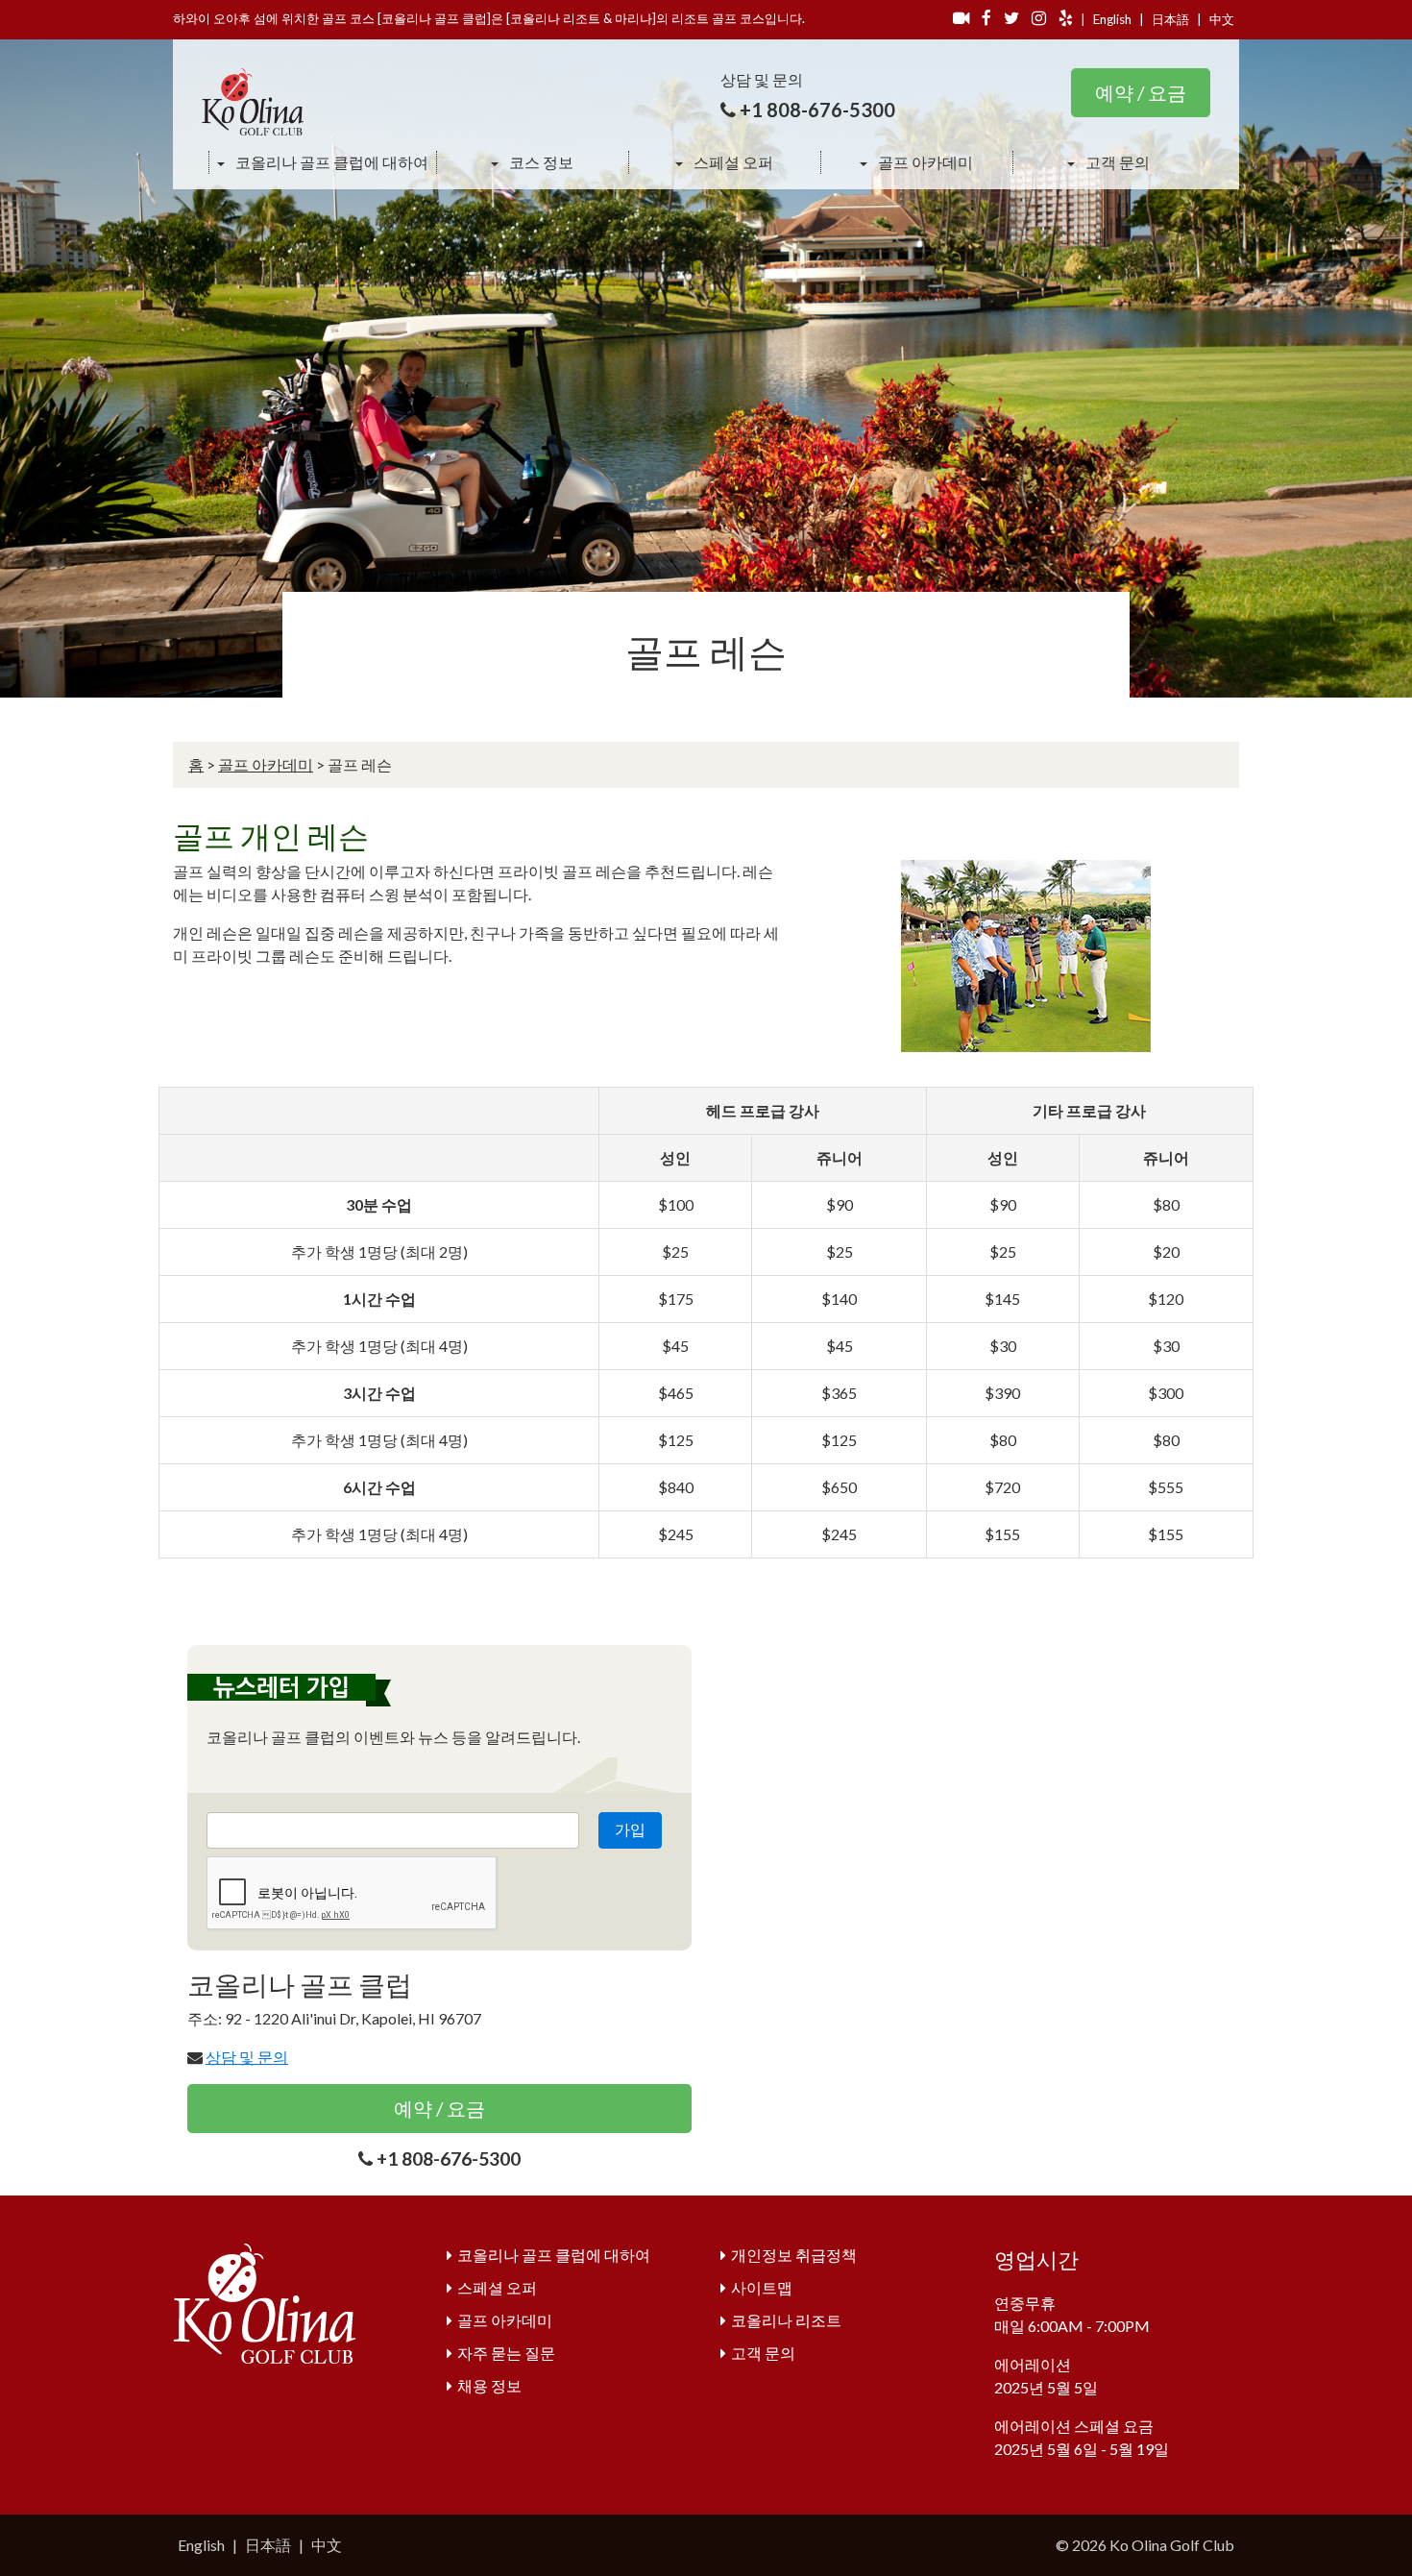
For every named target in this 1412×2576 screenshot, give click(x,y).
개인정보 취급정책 (794, 2255)
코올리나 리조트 (786, 2320)
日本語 (1170, 19)
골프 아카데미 (924, 162)
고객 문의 (1116, 162)
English (1112, 19)
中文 (1222, 19)
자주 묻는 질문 (506, 2353)
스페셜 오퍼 (732, 162)
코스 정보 (540, 162)
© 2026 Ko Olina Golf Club (1145, 2545)
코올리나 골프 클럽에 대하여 (330, 162)
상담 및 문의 (247, 2057)
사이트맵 (762, 2287)
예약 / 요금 (1141, 92)
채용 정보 (489, 2385)
